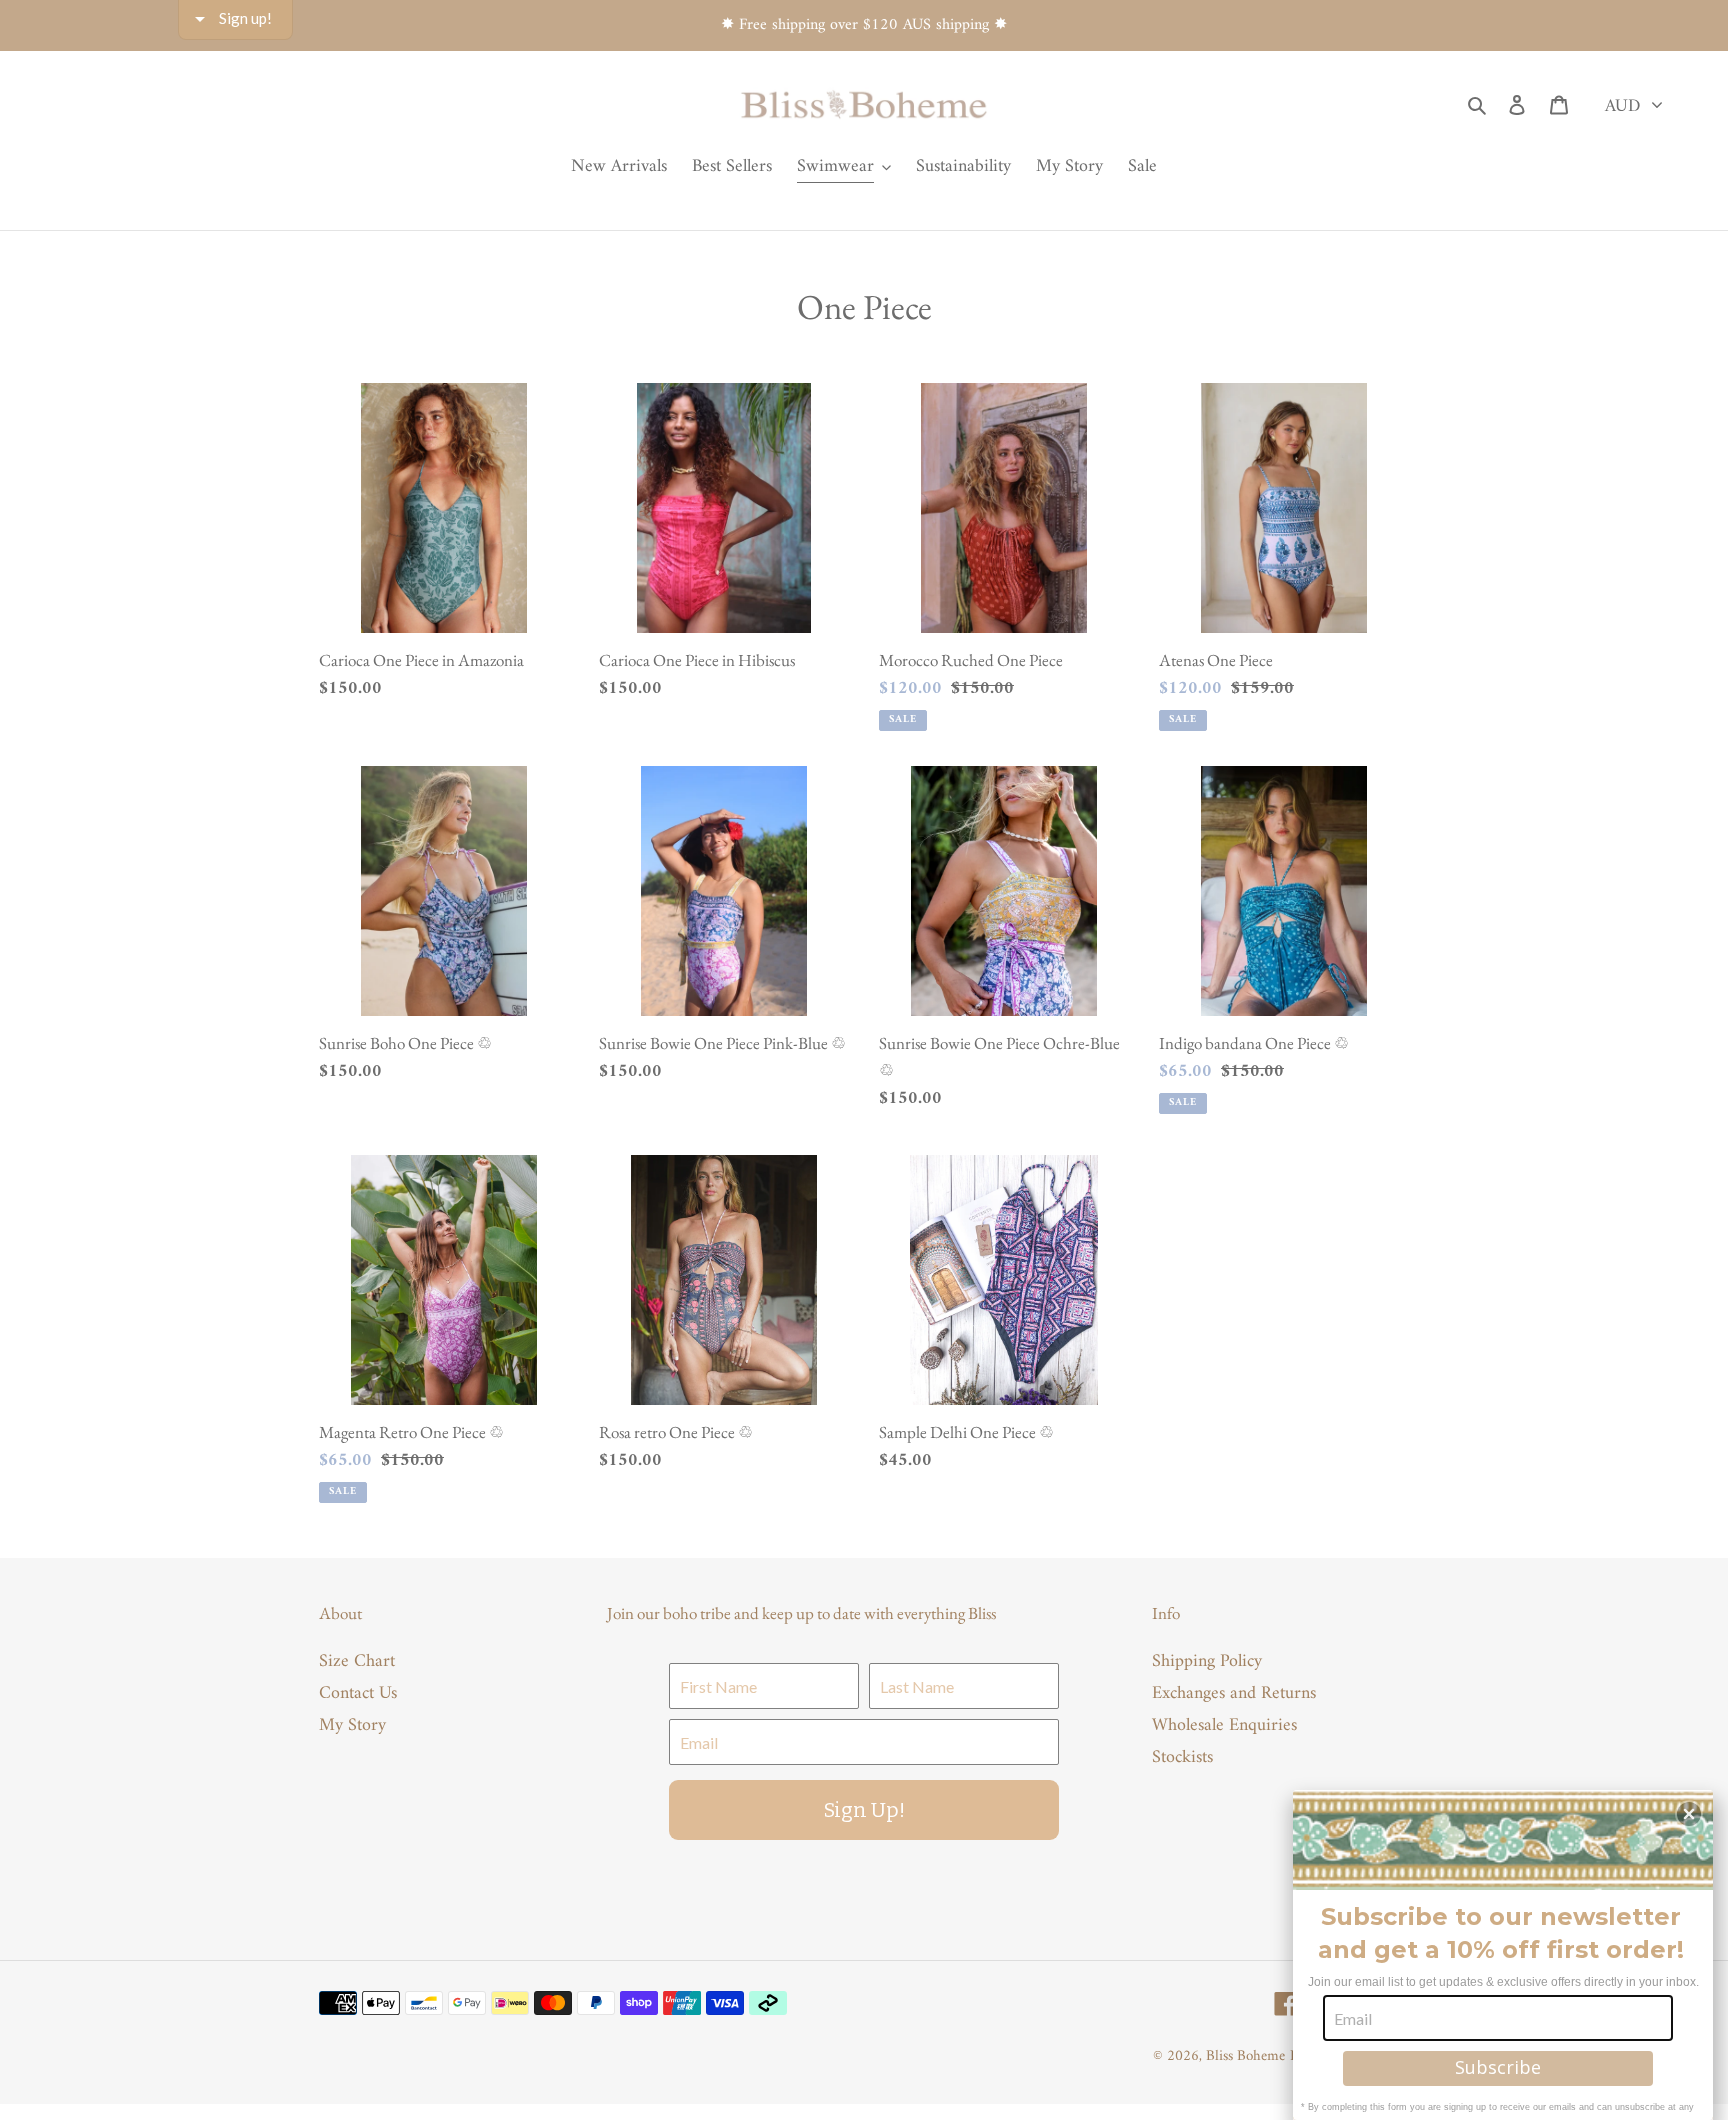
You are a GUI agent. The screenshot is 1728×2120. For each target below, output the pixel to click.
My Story (352, 1725)
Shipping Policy (1207, 1661)
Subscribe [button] (1498, 2067)
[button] (1689, 1814)
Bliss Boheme (1245, 2056)
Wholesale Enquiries (1224, 1725)
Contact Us (358, 1693)
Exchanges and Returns (1234, 1693)
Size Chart (357, 1661)
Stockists (1182, 1757)
